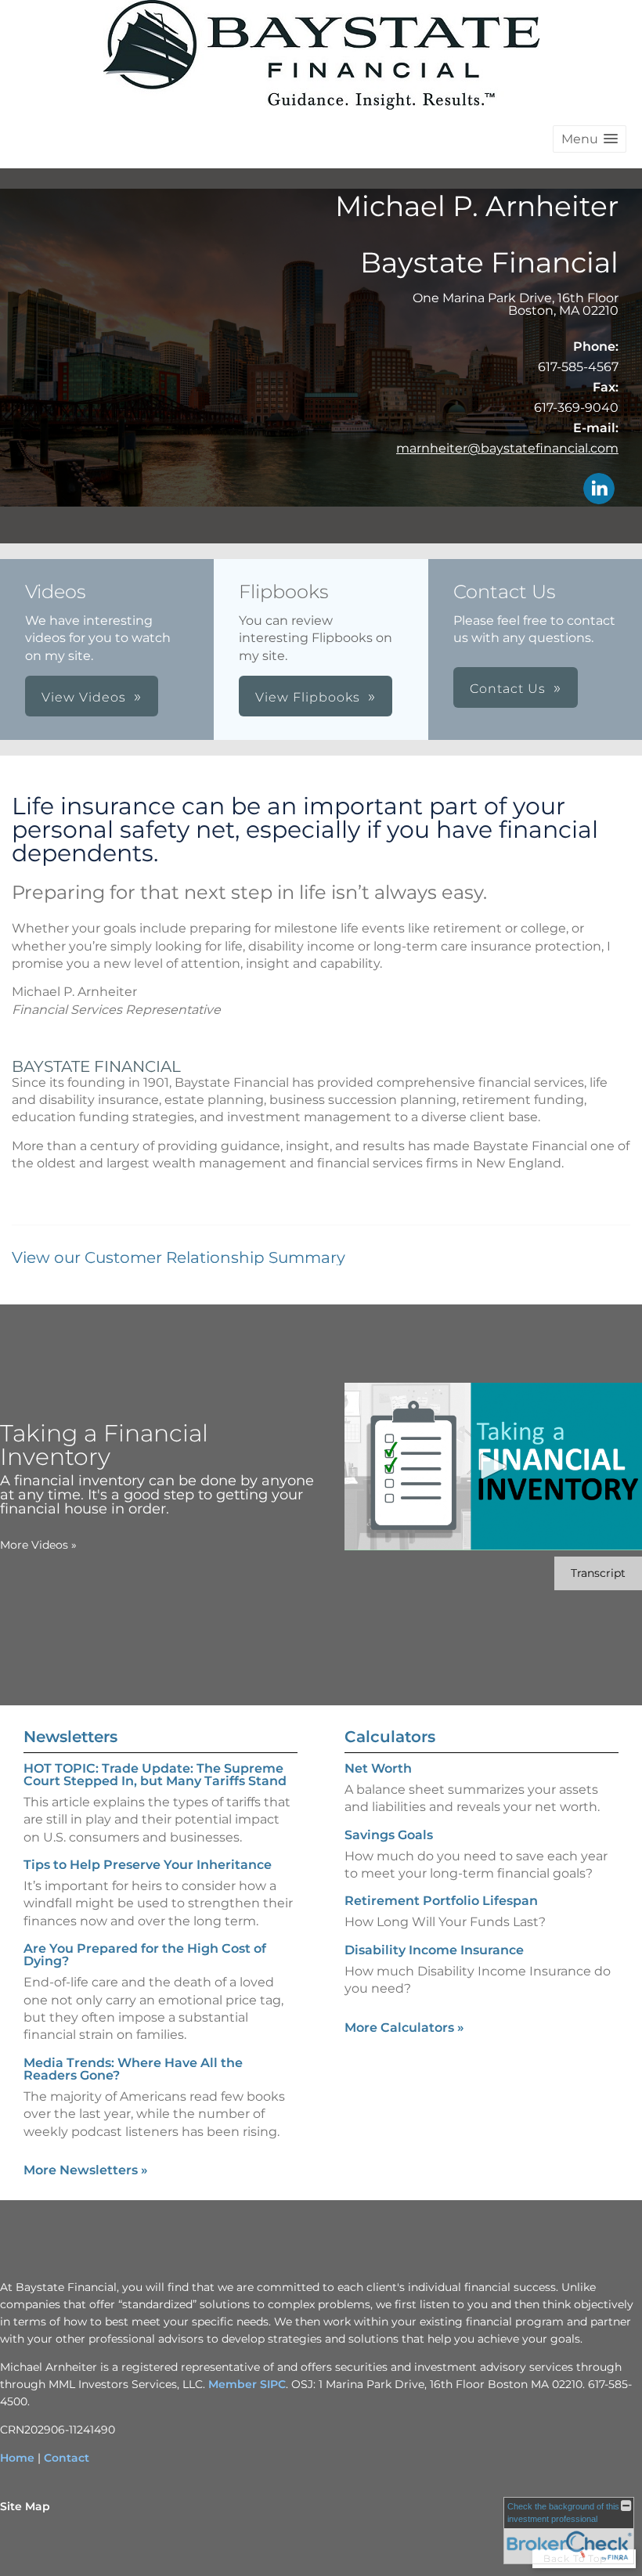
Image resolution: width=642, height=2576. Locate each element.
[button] (590, 139)
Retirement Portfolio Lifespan (441, 1901)
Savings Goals (389, 1835)
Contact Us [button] (508, 689)
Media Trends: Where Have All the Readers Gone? (133, 2069)
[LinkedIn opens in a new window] (599, 490)
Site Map (25, 2506)
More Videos (38, 1545)
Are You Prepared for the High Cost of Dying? (145, 1955)
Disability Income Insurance (434, 1950)
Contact (67, 2458)
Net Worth (378, 1768)
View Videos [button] (84, 697)
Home (17, 2458)
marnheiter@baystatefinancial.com (507, 448)
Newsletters (70, 1737)
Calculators (390, 1737)
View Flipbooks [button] (308, 697)
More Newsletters (86, 2170)
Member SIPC (247, 2384)
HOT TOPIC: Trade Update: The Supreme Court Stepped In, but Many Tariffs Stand (155, 1775)
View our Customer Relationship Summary (179, 1257)
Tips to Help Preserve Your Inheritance (148, 1865)
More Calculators (404, 2028)
